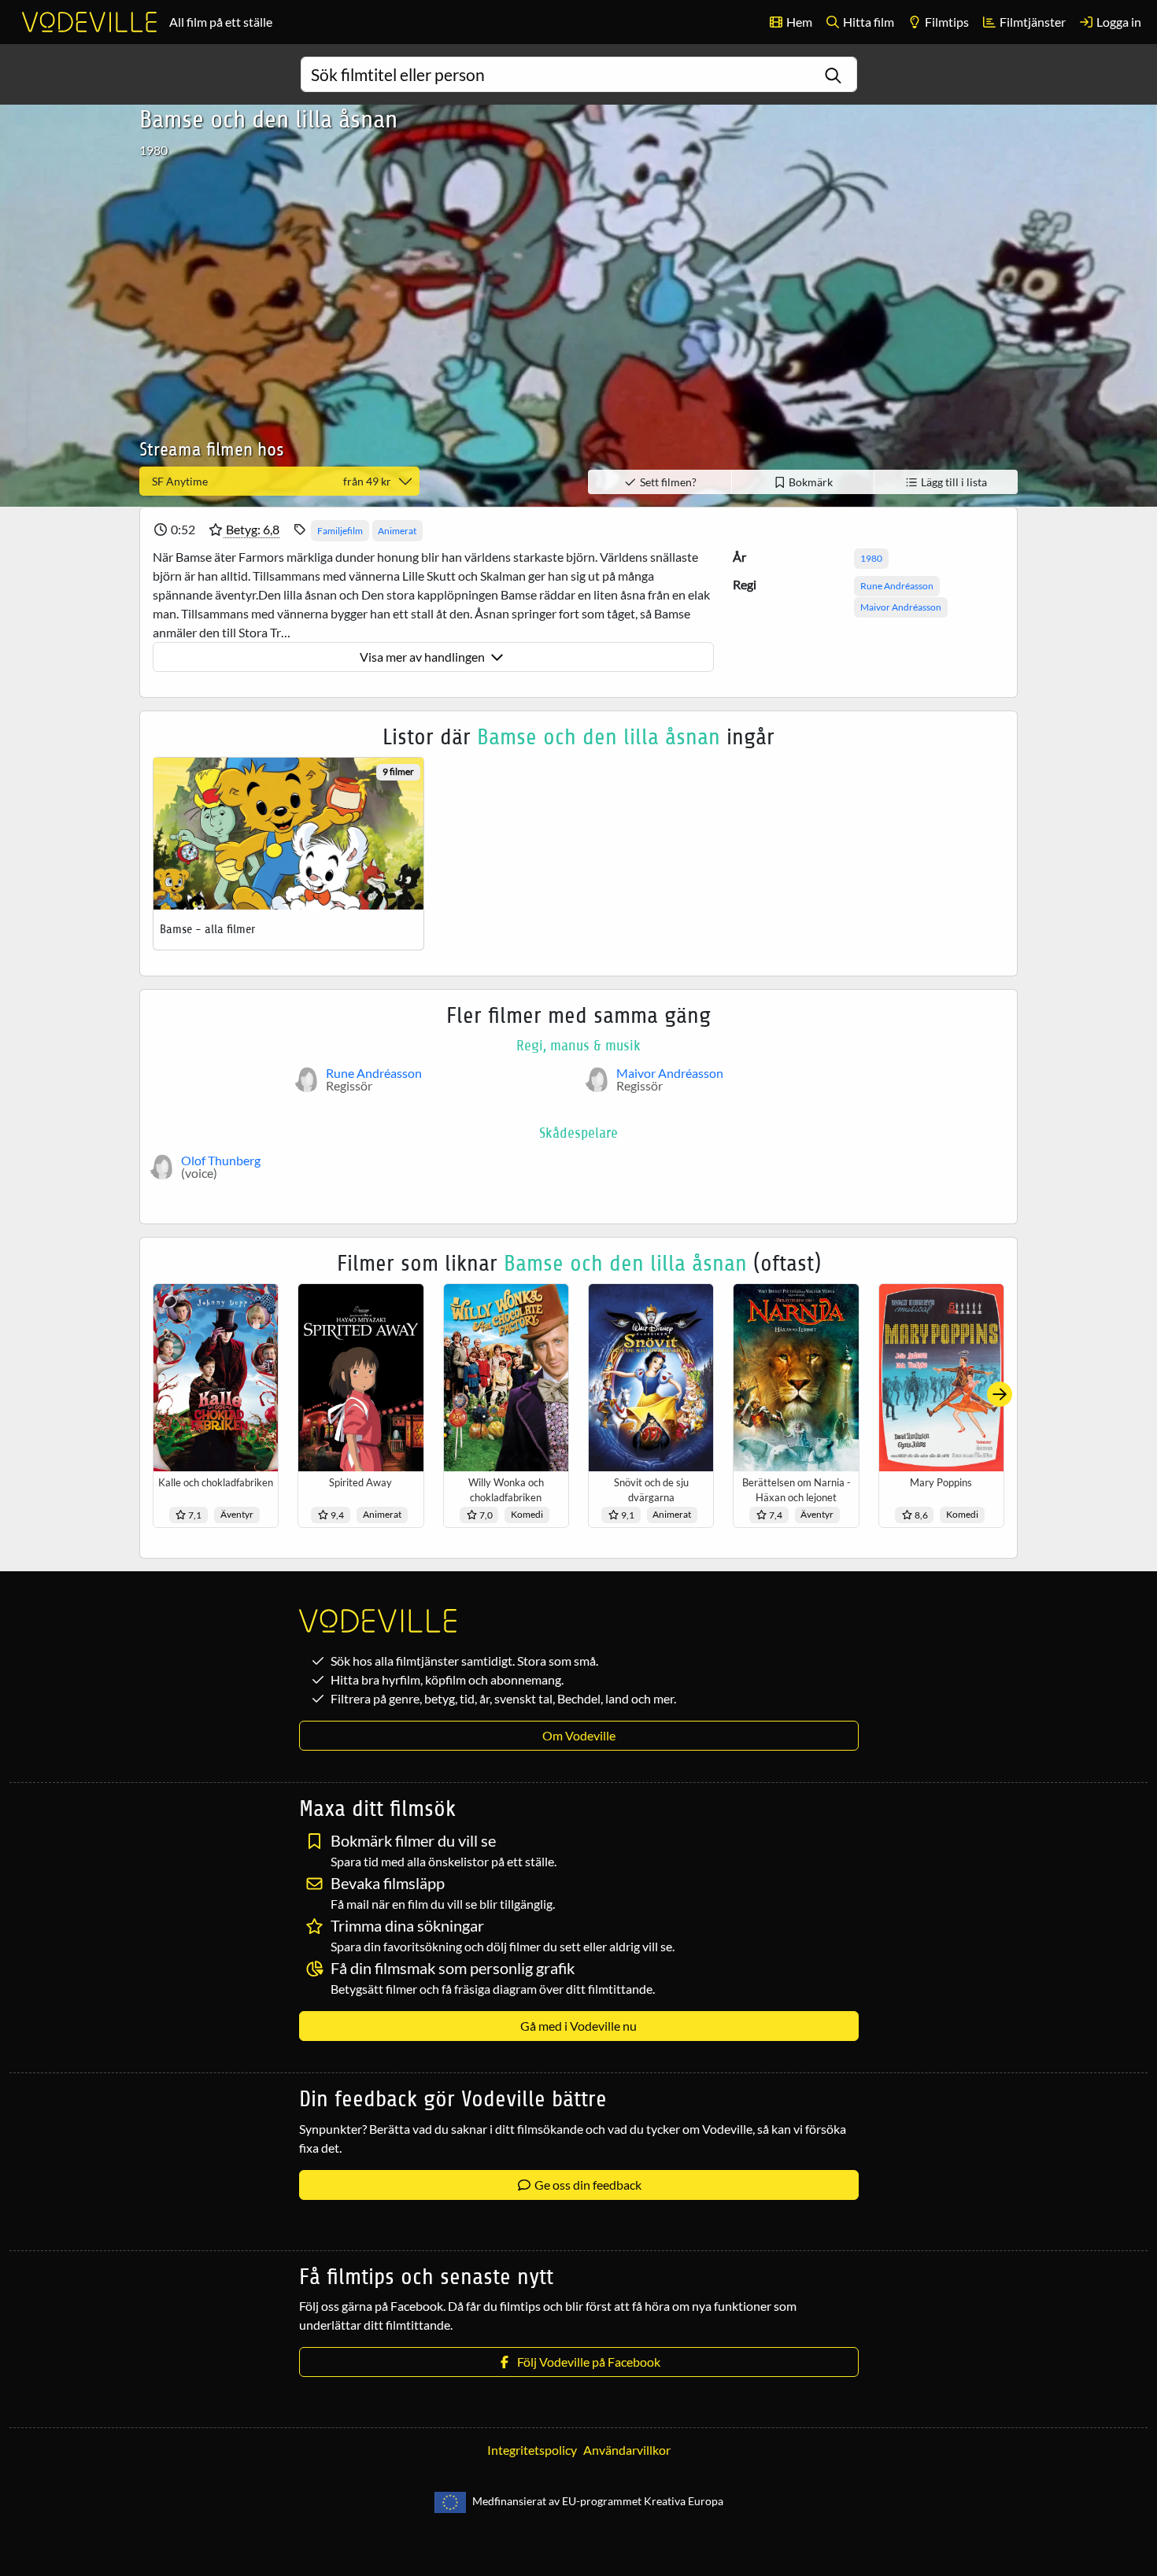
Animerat (397, 531)
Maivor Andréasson (901, 607)
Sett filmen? (667, 482)
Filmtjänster (1031, 22)
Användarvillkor (627, 2450)
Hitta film (867, 22)
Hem (798, 22)
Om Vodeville (579, 1735)
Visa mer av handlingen (423, 657)
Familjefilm (340, 531)
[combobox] (579, 74)
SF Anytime (272, 481)
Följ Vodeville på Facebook (586, 2362)
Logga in (1118, 22)
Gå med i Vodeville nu (578, 2026)
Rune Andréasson (897, 586)
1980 (871, 558)
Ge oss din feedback (587, 2185)
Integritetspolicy (532, 2450)
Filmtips (946, 22)
